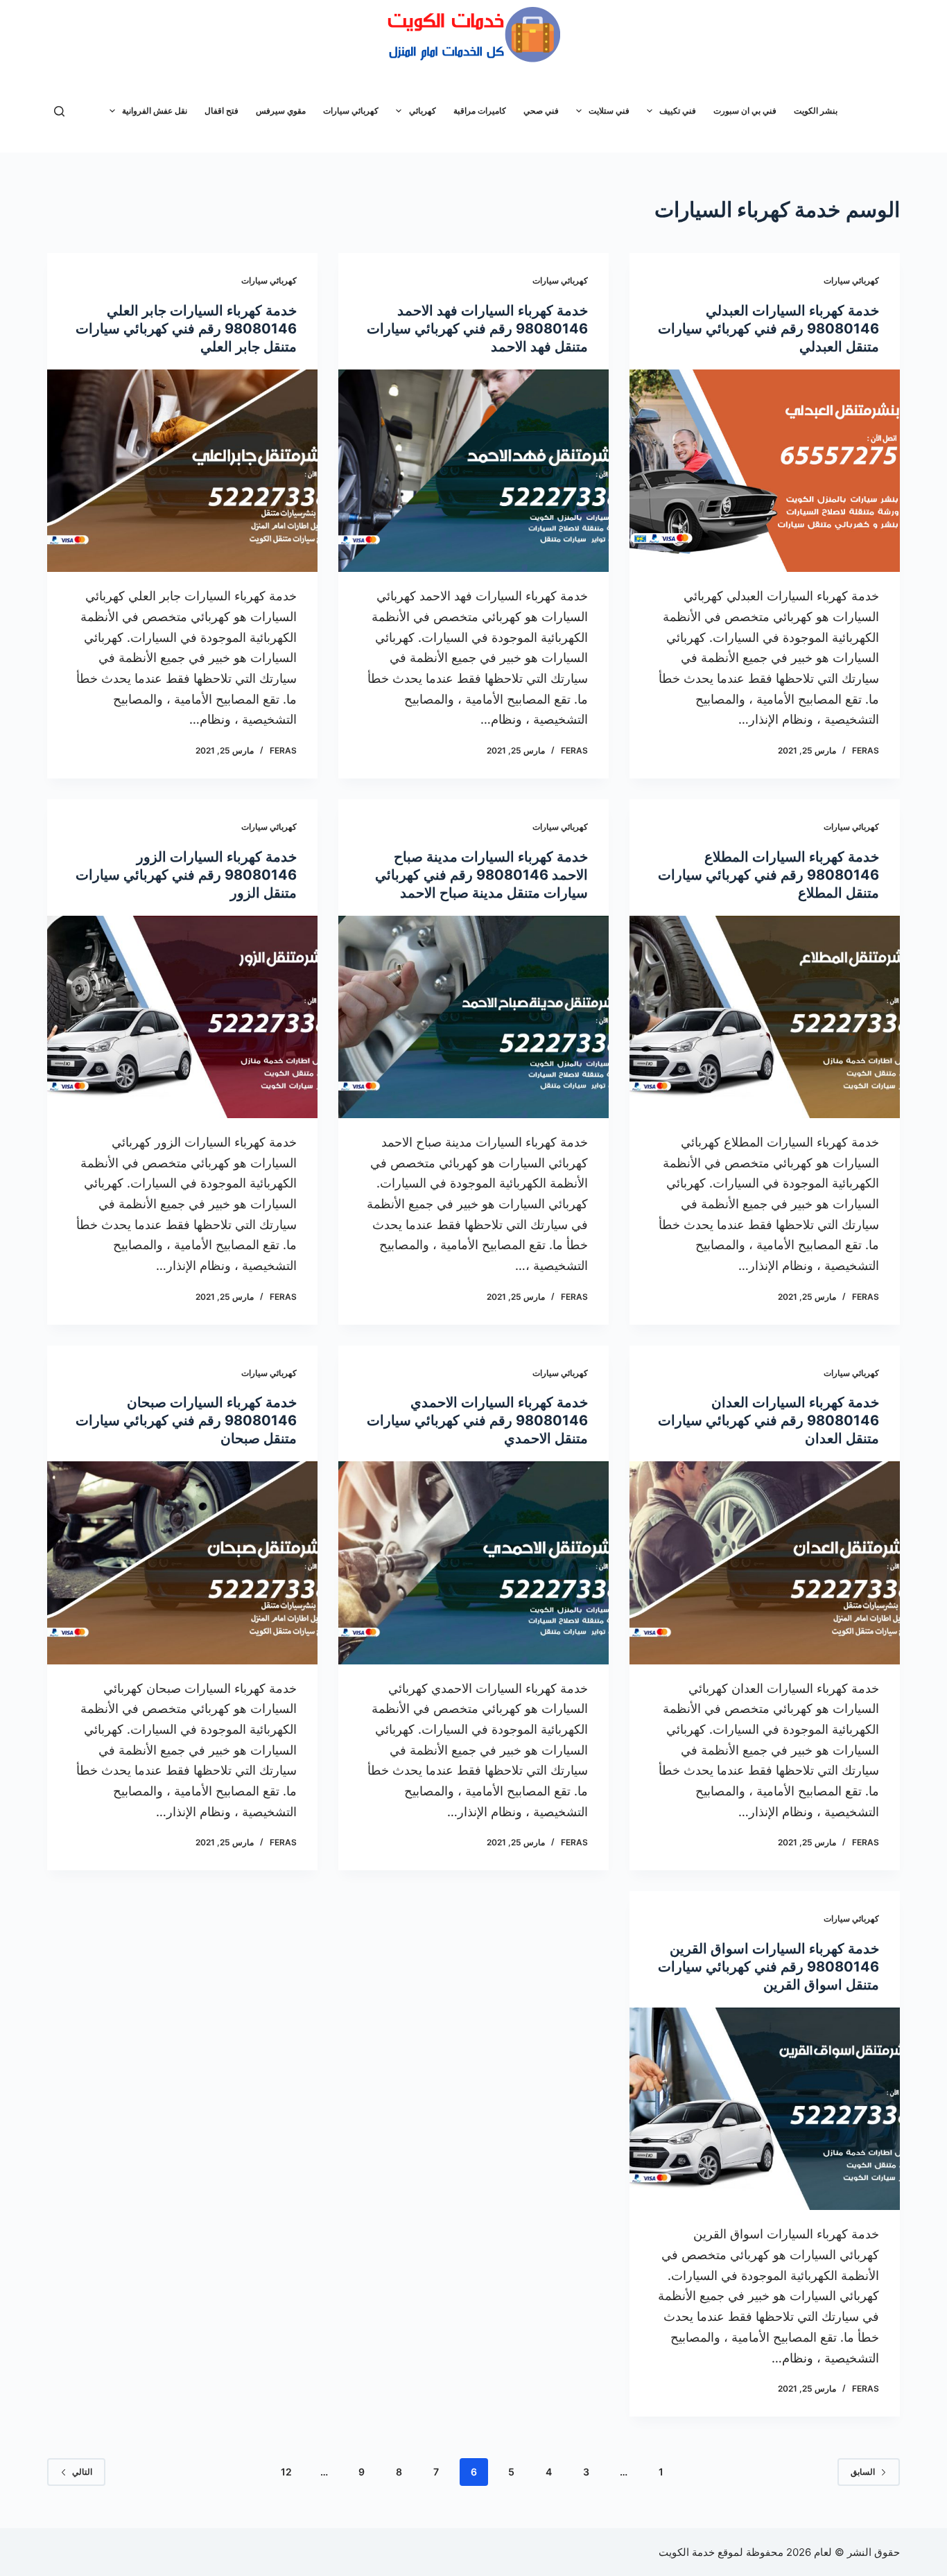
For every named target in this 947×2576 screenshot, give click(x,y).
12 (286, 2472)
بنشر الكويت (816, 111)
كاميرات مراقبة (480, 111)
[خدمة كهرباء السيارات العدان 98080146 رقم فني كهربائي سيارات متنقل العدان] (765, 1563)
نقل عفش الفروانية (155, 111)
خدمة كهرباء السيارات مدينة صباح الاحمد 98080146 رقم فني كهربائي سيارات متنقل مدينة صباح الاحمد (481, 875)
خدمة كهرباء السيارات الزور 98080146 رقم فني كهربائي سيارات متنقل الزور (186, 875)
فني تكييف (678, 111)
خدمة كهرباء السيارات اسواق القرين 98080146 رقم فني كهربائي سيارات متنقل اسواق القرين (768, 1967)
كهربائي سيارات (351, 111)
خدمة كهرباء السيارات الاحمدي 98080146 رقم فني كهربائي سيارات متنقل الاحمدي (477, 1420)
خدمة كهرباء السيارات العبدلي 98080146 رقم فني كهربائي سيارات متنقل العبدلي (768, 329)
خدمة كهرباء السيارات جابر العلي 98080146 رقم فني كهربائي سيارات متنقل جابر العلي (186, 329)
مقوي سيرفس (281, 111)
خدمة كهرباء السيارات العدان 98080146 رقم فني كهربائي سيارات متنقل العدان (768, 1420)
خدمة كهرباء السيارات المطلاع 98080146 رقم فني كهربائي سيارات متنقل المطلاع (768, 875)
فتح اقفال (221, 111)
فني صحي (541, 111)
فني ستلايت (609, 111)
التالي (82, 2472)
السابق (863, 2472)
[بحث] (59, 111)
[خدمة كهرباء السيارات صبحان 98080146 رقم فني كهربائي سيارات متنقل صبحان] (182, 1563)
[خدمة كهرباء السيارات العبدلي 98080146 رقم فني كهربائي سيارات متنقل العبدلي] (765, 471)
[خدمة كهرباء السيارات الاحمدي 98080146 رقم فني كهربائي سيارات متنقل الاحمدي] (473, 1563)
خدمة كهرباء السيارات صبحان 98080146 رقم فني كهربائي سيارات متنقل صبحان (186, 1420)
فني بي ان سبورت (745, 111)
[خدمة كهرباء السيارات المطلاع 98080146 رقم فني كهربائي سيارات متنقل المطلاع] (765, 1017)
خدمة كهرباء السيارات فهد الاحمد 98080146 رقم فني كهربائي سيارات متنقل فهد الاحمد (477, 329)
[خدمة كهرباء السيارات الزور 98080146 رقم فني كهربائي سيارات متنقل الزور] (182, 1017)
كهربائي (423, 111)
